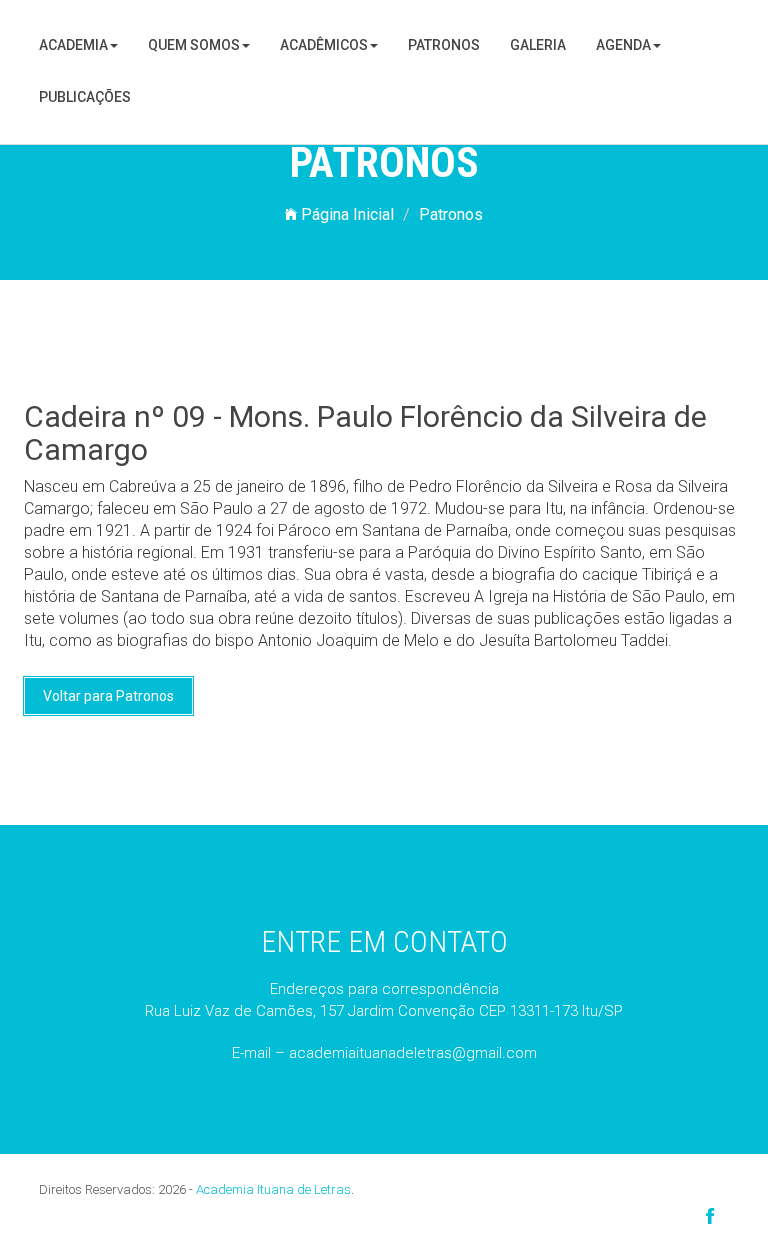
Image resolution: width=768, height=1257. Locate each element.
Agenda (623, 45)
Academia (73, 45)
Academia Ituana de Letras (273, 1189)
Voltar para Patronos (108, 696)
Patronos (444, 45)
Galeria (538, 45)
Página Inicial (345, 214)
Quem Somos (194, 45)
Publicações (85, 97)
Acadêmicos (324, 45)
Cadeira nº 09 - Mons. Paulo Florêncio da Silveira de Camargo (365, 433)
